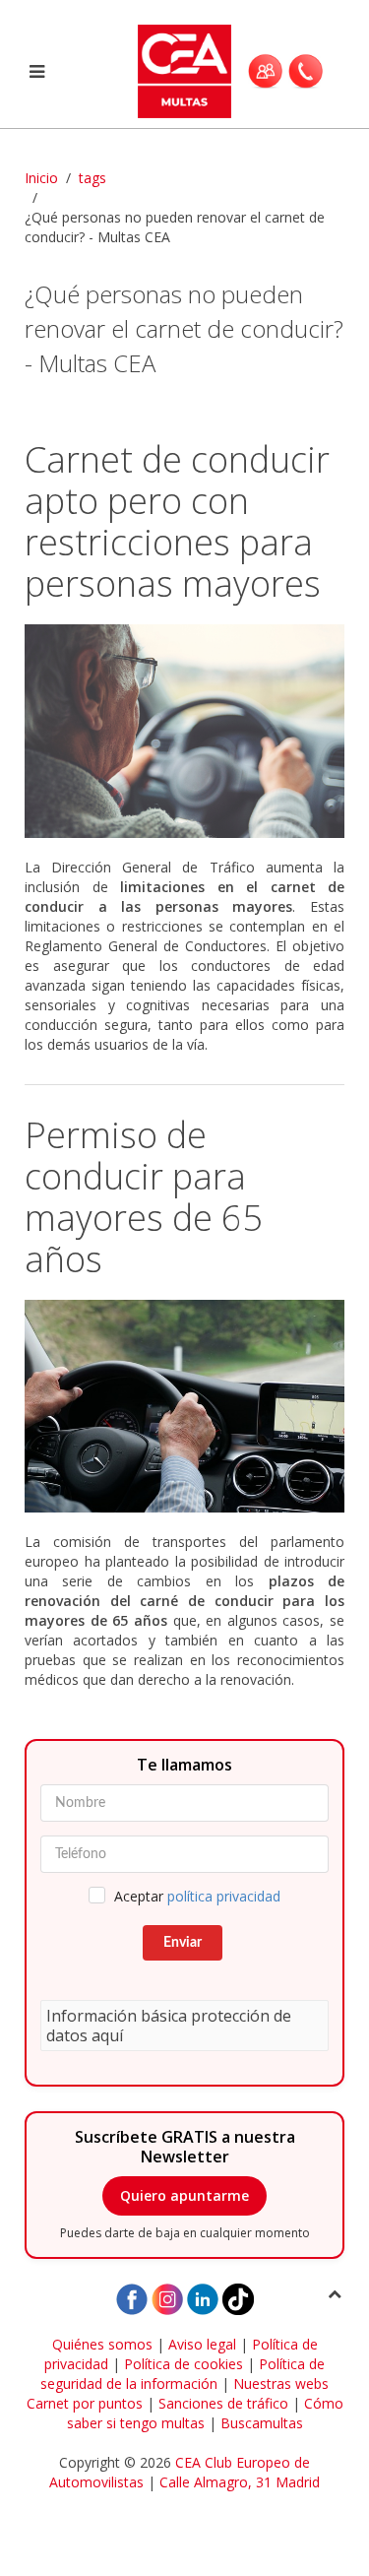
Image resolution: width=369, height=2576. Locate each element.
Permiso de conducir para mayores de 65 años (144, 1197)
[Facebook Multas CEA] (132, 2298)
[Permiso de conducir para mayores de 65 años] (184, 1407)
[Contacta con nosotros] (306, 71)
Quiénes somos (102, 2344)
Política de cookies (184, 2364)
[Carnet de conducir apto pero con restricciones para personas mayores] (184, 731)
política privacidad (224, 1896)
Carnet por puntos (85, 2403)
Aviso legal (202, 2344)
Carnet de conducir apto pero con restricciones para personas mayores (177, 521)
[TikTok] (238, 2298)
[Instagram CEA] (167, 2298)
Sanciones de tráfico (223, 2403)
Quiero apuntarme (184, 2195)
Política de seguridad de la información (183, 2374)
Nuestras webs (281, 2383)
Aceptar (197, 1896)
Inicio (41, 178)
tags (92, 178)
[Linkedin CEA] (203, 2298)
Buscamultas (262, 2423)
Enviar (183, 1943)
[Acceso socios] (265, 71)
